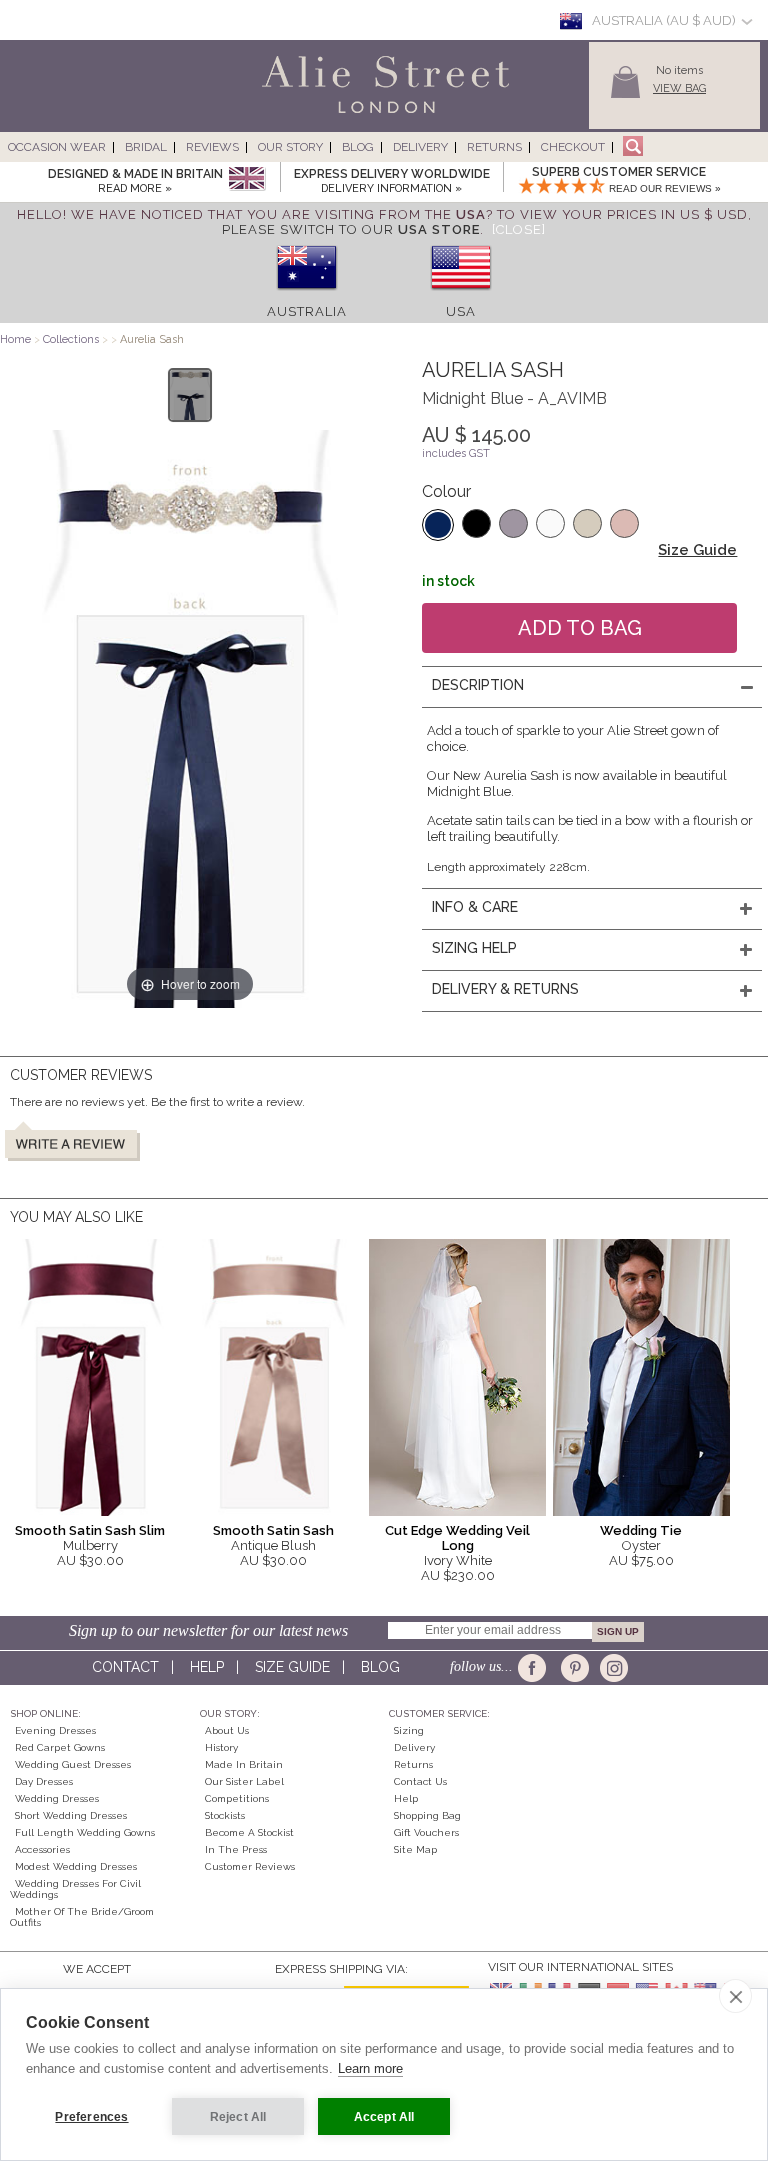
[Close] (519, 229)
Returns (494, 147)
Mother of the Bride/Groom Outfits (82, 1917)
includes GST (456, 453)
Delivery (420, 147)
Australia (307, 311)
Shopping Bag (427, 1815)
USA (461, 311)
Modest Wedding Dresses (76, 1866)
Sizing (409, 1730)
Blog (358, 147)
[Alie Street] (295, 114)
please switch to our (351, 229)
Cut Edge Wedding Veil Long (457, 1538)
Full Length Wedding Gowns (85, 1832)
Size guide (292, 1667)
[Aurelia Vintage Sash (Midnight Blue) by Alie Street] (190, 395)
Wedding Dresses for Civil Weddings (75, 1889)
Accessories (42, 1849)
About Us (227, 1730)
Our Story (290, 147)
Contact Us (420, 1781)
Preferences (91, 2117)
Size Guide (697, 550)
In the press (236, 1849)
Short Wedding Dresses (71, 1815)
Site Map (415, 1849)
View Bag (679, 88)
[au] (307, 296)
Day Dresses (44, 1781)
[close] (735, 1996)
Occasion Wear (57, 147)
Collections (72, 339)
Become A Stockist (249, 1832)
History (221, 1747)
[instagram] (611, 1668)
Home (15, 339)
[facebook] (535, 1668)
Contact (125, 1667)
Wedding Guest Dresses (73, 1764)
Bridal (146, 147)
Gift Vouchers (426, 1832)
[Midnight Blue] (438, 525)
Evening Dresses (55, 1730)
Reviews (212, 147)
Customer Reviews (250, 1866)
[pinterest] (573, 1668)
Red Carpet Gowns (60, 1747)
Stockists (225, 1815)
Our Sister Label (244, 1781)
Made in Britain (244, 1764)
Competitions (237, 1798)
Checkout (573, 147)
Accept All (384, 2117)
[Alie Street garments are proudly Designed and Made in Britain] (246, 179)
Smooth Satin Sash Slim (90, 1530)
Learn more (370, 2068)
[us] (461, 296)
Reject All (238, 2117)
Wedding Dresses (57, 1798)
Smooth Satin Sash (273, 1530)
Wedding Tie (641, 1530)
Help (207, 1667)
